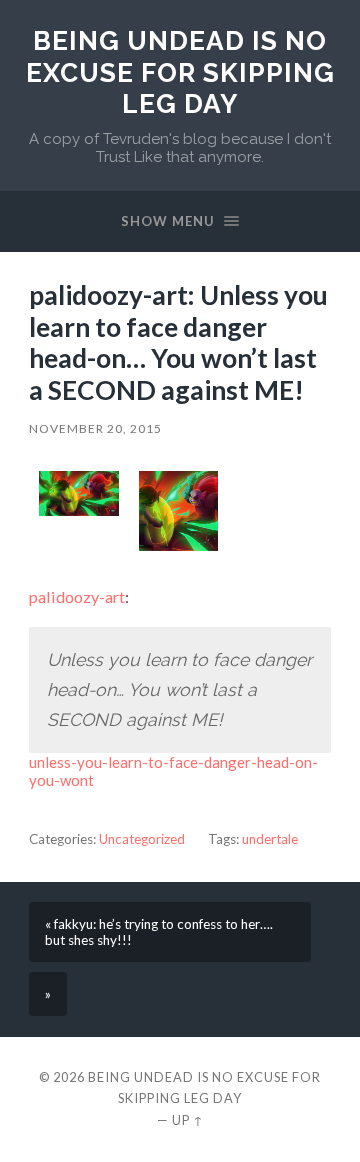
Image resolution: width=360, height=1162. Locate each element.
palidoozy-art (77, 596)
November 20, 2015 (95, 428)
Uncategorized (142, 839)
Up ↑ (188, 1120)
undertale (270, 839)
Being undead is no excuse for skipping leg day (180, 72)
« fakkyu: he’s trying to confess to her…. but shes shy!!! (159, 932)
